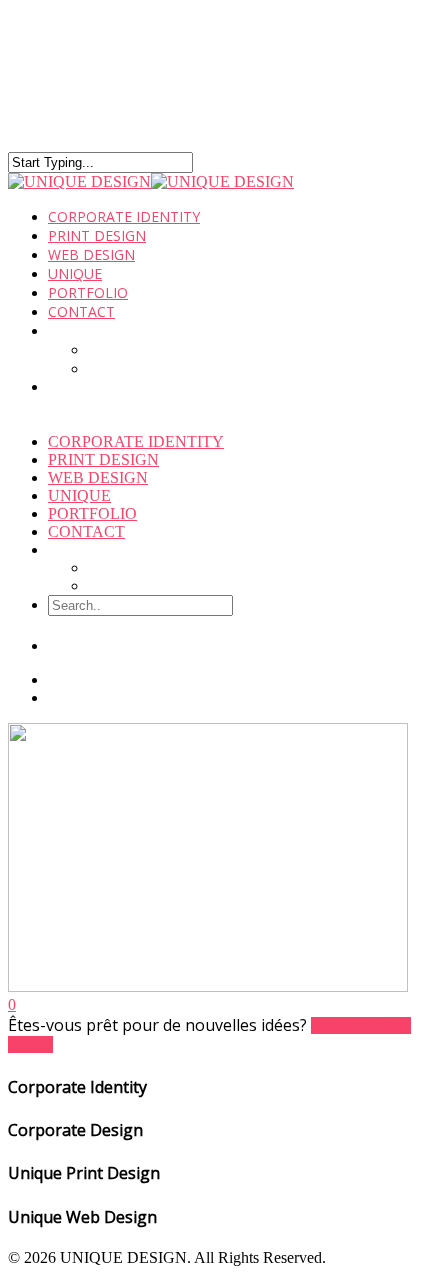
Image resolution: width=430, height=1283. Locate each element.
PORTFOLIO (92, 513)
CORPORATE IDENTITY (136, 441)
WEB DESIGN (98, 477)
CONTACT (81, 311)
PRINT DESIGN (103, 459)
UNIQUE (79, 495)
